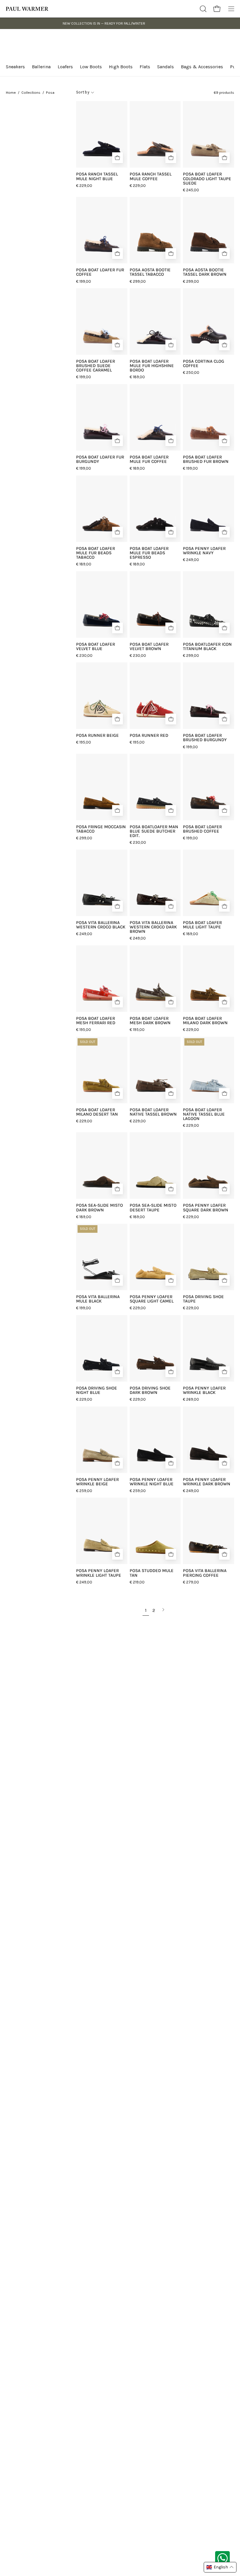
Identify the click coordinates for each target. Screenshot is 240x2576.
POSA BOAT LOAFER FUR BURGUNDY (100, 459)
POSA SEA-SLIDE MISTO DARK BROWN (100, 1208)
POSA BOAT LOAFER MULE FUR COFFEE (149, 459)
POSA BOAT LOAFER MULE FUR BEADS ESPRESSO (149, 553)
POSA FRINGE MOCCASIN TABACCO (101, 829)
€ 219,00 (137, 1582)
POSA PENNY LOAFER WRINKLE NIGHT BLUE (152, 1482)
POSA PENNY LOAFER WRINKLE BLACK (204, 1390)
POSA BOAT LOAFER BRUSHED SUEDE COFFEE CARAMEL (96, 366)
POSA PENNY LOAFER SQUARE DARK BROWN (206, 1208)
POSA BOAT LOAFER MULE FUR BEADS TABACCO (96, 553)
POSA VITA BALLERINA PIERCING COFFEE (205, 1573)
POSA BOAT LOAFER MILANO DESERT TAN (97, 1112)
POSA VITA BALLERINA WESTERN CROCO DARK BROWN (153, 927)
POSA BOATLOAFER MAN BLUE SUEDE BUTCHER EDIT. (154, 831)
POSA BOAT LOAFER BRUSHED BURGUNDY (205, 738)
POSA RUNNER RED (149, 735)
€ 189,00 (137, 377)
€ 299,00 (138, 281)
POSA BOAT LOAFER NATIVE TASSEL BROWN (153, 1112)
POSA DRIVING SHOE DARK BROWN (150, 1390)
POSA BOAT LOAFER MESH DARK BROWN (150, 1021)
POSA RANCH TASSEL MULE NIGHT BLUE (97, 176)
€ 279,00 (191, 1582)
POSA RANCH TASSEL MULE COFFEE (151, 176)
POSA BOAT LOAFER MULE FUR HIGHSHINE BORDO (152, 366)
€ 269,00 (191, 1399)
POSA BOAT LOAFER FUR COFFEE (100, 272)
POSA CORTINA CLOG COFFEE (204, 364)
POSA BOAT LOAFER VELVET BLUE (96, 647)
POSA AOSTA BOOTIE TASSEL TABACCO (150, 272)
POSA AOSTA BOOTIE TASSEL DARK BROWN (205, 272)
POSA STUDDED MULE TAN (152, 1573)
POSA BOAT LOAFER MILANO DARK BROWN (205, 1021)
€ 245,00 (191, 190)
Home (11, 92)
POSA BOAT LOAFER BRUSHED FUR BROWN (206, 459)
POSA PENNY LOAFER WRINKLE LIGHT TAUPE (99, 1573)
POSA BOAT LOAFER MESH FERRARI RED (96, 1021)
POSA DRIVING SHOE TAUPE (203, 1299)
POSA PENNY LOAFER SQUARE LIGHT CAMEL (152, 1299)
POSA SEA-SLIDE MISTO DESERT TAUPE (153, 1208)
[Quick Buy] (118, 158)
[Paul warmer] (28, 9)
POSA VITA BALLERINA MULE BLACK (98, 1299)
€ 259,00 (84, 1491)
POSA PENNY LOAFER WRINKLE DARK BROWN (207, 1482)
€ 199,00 (84, 281)
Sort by (83, 92)
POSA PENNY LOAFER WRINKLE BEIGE (97, 1482)
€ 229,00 (84, 186)
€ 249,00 (191, 560)
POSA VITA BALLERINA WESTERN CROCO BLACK (101, 925)
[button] (203, 9)
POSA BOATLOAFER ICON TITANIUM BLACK (207, 647)
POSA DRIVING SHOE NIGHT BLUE (97, 1390)
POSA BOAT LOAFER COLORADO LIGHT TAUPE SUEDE (207, 179)
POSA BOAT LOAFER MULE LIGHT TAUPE (202, 925)
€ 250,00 (191, 372)
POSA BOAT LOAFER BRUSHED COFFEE (202, 829)
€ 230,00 (84, 655)
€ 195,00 (84, 742)
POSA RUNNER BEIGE (97, 735)
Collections (31, 92)
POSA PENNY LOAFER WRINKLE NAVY (204, 551)
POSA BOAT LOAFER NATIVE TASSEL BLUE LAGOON (204, 1114)
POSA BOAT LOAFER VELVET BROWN (149, 647)
